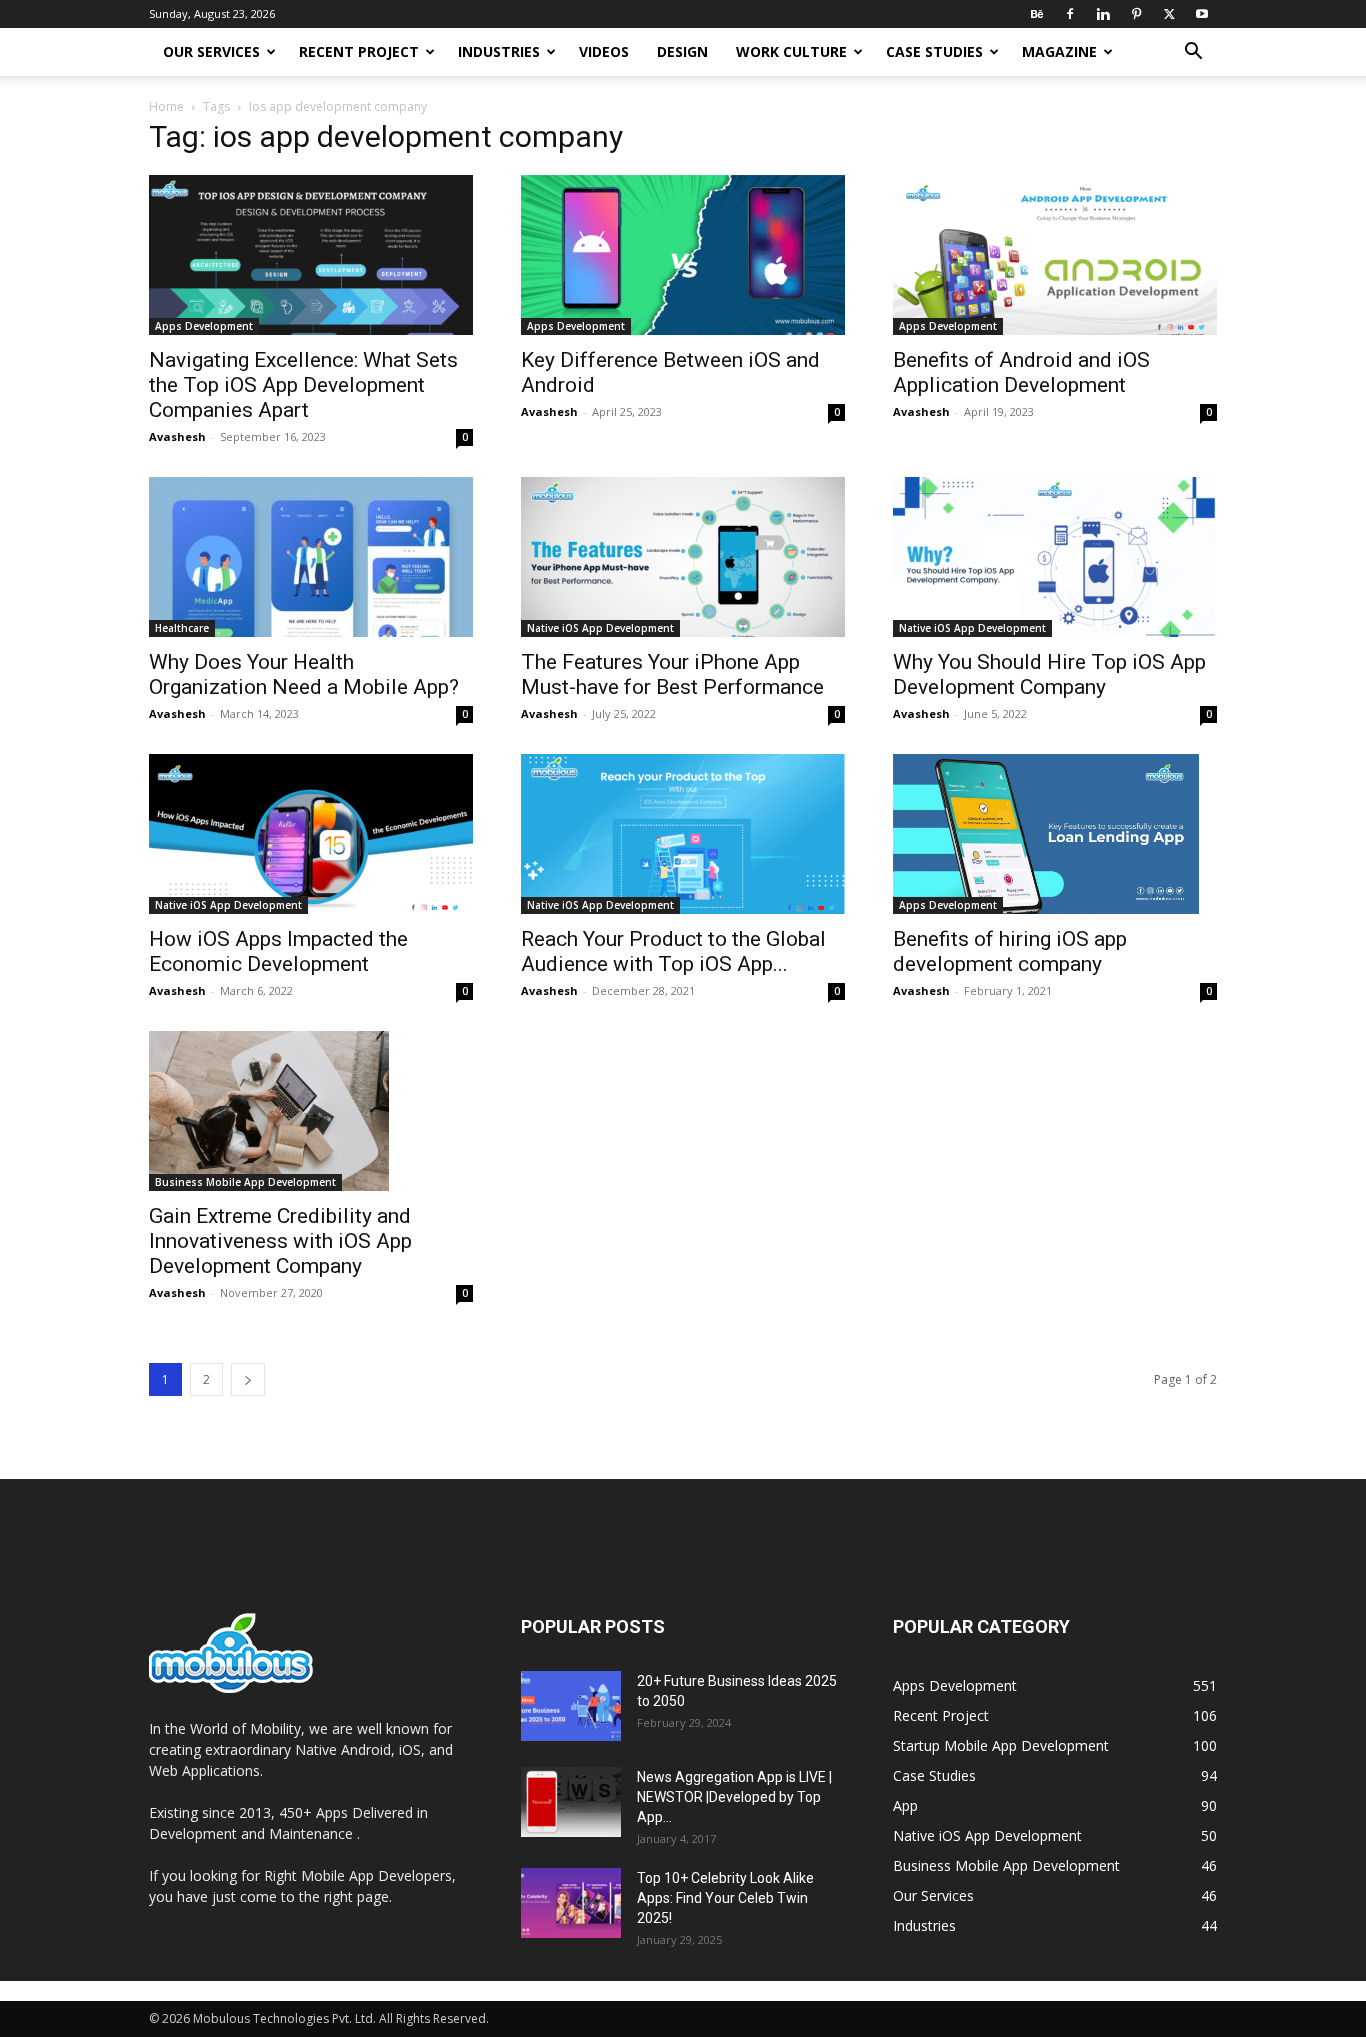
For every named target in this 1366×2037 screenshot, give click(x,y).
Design (682, 51)
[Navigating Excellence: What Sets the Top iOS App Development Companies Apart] (311, 255)
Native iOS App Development (600, 628)
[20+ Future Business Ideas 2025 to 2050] (571, 1706)
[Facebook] (1070, 14)
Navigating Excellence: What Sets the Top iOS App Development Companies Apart (303, 385)
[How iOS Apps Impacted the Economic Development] (311, 834)
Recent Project (359, 51)
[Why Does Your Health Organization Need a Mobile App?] (311, 557)
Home (166, 106)
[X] (1169, 14)
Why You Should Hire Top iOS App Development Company (1049, 674)
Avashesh (177, 436)
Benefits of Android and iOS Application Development (1021, 372)
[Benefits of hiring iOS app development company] (1055, 834)
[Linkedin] (1103, 14)
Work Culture (791, 51)
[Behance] (1037, 14)
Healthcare (182, 628)
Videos (604, 51)
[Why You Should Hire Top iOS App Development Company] (1055, 557)
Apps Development (204, 326)
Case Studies (934, 51)
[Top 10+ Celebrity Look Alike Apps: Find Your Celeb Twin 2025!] (571, 1903)
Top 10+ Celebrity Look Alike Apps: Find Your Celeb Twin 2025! (725, 1898)
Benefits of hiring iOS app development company (1010, 951)
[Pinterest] (1136, 14)
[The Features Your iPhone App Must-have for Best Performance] (683, 557)
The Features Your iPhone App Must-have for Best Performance (672, 674)
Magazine (1059, 51)
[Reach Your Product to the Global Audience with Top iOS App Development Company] (683, 834)
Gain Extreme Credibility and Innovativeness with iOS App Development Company (280, 1241)
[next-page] (248, 1379)
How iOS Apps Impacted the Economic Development (278, 951)
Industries (499, 51)
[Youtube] (1202, 14)
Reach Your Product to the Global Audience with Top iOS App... (673, 951)
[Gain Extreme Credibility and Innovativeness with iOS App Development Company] (311, 1111)
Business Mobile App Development (245, 1182)
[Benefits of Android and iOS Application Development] (1055, 255)
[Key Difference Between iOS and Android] (683, 255)
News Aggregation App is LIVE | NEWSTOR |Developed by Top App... (734, 1797)
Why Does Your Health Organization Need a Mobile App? (304, 674)
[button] (1193, 53)
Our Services (211, 51)
